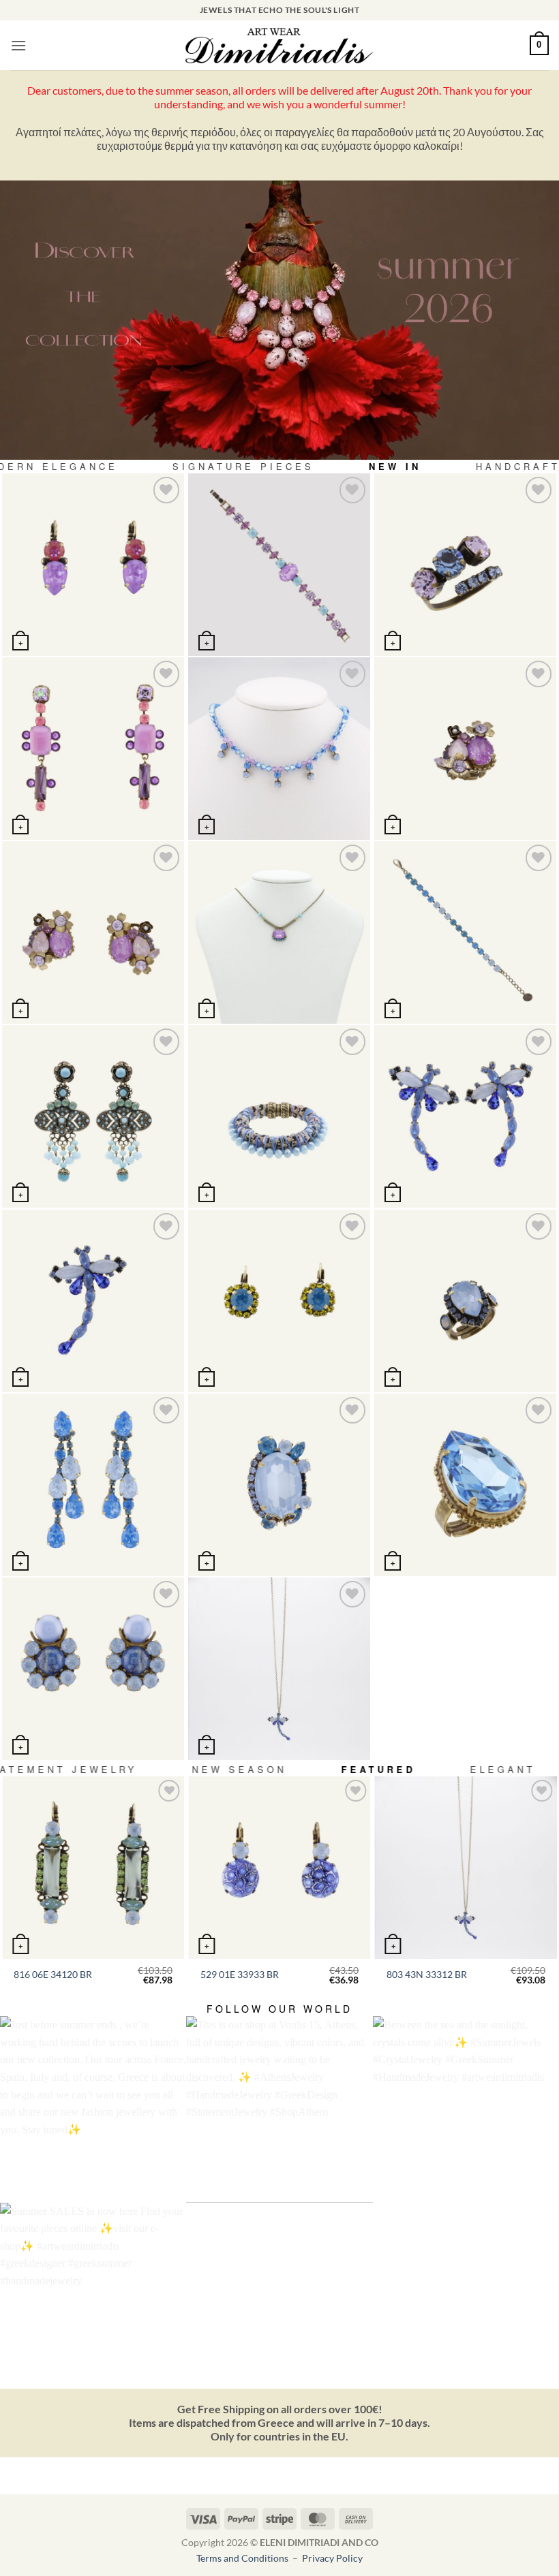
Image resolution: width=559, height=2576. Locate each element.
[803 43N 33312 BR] (279, 1668)
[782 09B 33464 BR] (279, 1116)
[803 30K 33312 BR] (93, 1301)
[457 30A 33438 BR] (465, 1301)
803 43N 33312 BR (427, 1974)
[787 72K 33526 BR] (279, 1485)
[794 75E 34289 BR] (93, 932)
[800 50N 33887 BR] (279, 748)
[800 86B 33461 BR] (279, 564)
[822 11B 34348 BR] (465, 932)
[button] (18, 45)
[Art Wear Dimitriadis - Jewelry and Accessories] (280, 46)
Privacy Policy (332, 2558)
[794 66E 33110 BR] (93, 748)
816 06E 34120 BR (53, 1974)
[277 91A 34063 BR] (465, 564)
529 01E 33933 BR (240, 1974)
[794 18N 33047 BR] (279, 932)
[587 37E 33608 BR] (93, 1668)
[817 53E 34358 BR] (93, 1116)
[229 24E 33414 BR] (279, 1301)
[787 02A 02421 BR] (465, 1485)
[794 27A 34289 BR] (465, 748)
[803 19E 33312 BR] (465, 1116)
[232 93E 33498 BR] (93, 1485)
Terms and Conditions (243, 2558)
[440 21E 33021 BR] (93, 564)
